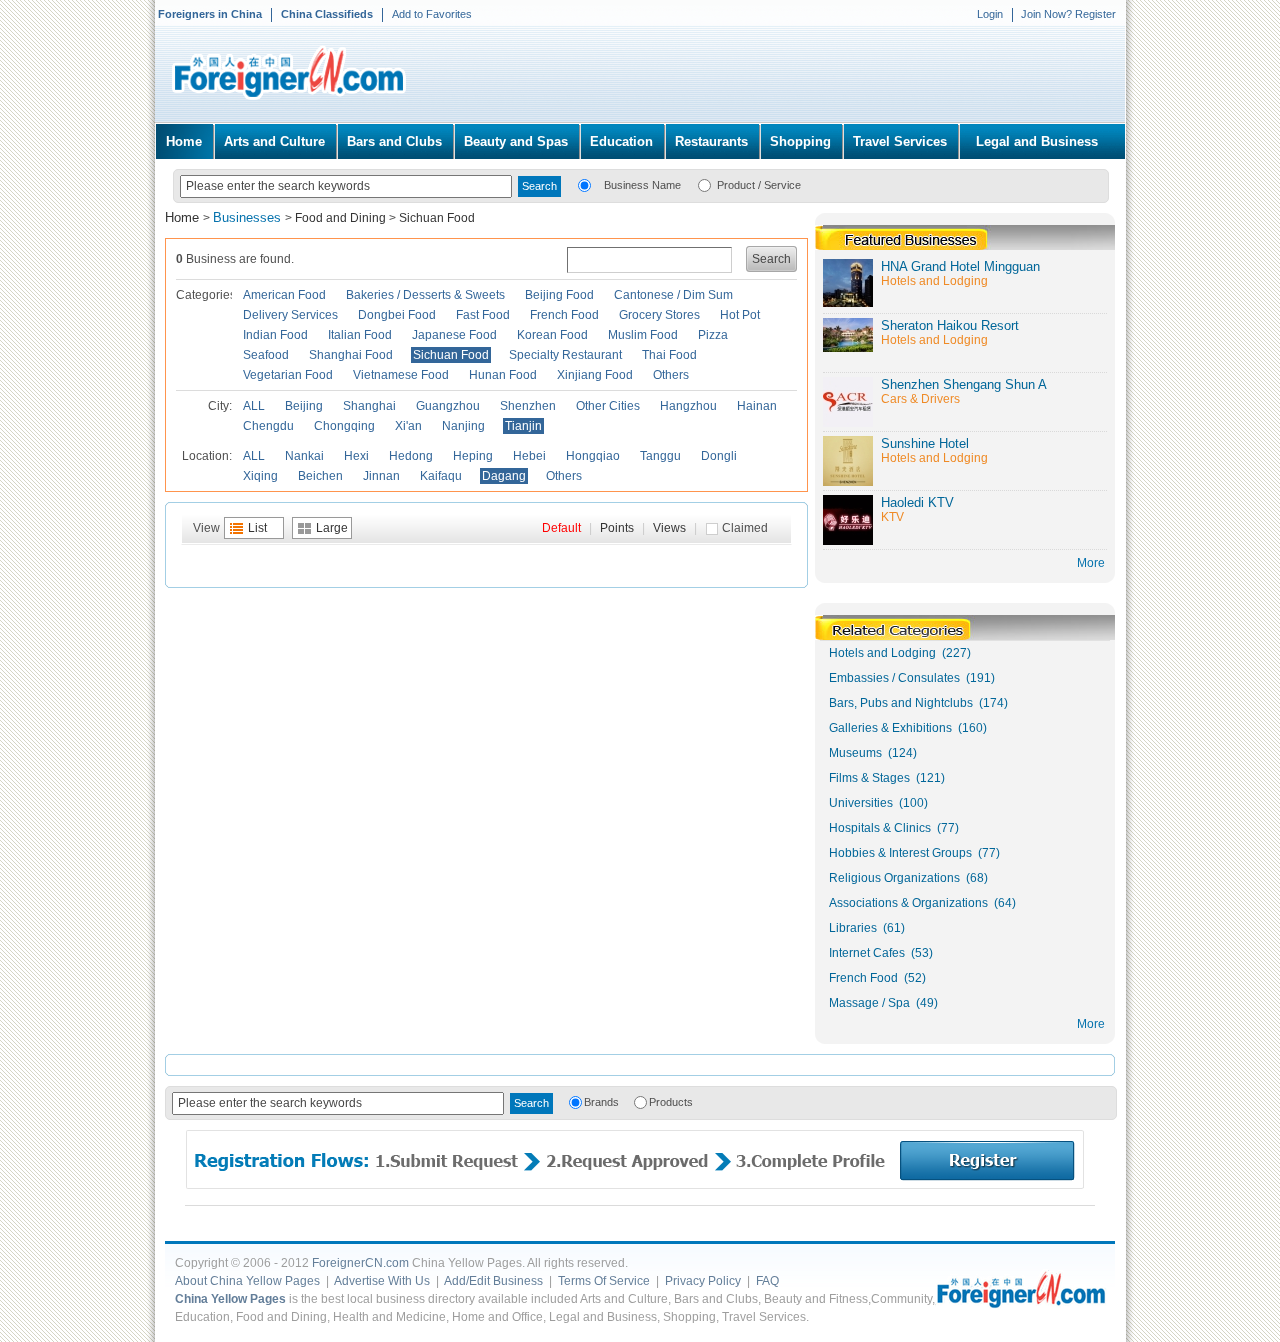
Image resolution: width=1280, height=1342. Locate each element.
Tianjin (523, 426)
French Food (564, 315)
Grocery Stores (659, 315)
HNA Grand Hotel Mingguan (960, 266)
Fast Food (483, 315)
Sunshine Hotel (925, 443)
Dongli (719, 456)
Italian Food (360, 335)
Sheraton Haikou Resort (950, 325)
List (257, 528)
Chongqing (344, 426)
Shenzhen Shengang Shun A (964, 384)
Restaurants (711, 141)
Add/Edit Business (493, 1281)
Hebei (529, 456)
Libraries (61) (867, 928)
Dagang (504, 476)
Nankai (304, 456)
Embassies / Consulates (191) (912, 678)
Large (332, 528)
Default (561, 528)
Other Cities (608, 406)
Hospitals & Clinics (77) (894, 828)
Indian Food (275, 335)
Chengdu (268, 426)
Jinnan (381, 476)
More (1091, 1024)
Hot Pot (740, 315)
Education (621, 141)
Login (990, 14)
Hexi (356, 456)
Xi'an (408, 426)
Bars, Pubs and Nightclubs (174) (918, 703)
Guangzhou (448, 406)
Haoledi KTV (917, 502)
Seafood (266, 355)
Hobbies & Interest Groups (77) (914, 853)
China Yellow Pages (230, 1299)
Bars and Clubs (394, 141)
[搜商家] (584, 184)
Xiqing (260, 476)
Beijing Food (559, 295)
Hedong (411, 456)
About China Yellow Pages (247, 1281)
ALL (254, 406)
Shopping (800, 141)
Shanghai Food (351, 355)
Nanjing (463, 426)
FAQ (767, 1281)
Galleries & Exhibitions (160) (908, 728)
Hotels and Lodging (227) (900, 653)
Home (184, 141)
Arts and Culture (274, 141)
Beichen (320, 476)
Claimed (745, 528)
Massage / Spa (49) (883, 1003)
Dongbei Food (397, 315)
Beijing (304, 406)
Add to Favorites (432, 14)
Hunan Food (503, 375)
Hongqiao (593, 456)
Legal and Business (1037, 141)
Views (669, 528)
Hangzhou (688, 406)
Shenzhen (528, 406)
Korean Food (552, 335)
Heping (473, 456)
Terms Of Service (604, 1281)
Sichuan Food (437, 218)
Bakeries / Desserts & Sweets (425, 295)
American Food (284, 295)
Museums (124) (873, 753)
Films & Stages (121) (887, 778)
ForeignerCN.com (360, 1263)
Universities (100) (878, 803)
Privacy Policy (703, 1281)
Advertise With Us (382, 1281)
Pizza (713, 335)
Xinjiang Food (595, 375)
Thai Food (669, 355)
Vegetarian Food (288, 375)
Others (671, 375)
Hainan (757, 406)
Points (617, 528)
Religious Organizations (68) (908, 878)
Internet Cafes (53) (881, 953)
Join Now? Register (1068, 14)
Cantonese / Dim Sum (673, 295)
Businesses (249, 217)
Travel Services (900, 141)
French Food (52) (877, 978)
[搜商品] (704, 184)
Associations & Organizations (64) (922, 903)
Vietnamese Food (401, 375)
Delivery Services (290, 315)
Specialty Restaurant (565, 355)
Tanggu (660, 456)
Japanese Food (454, 335)
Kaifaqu (441, 476)
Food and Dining (340, 218)
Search (771, 259)
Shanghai (369, 406)
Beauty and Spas (516, 141)
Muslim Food (643, 335)
